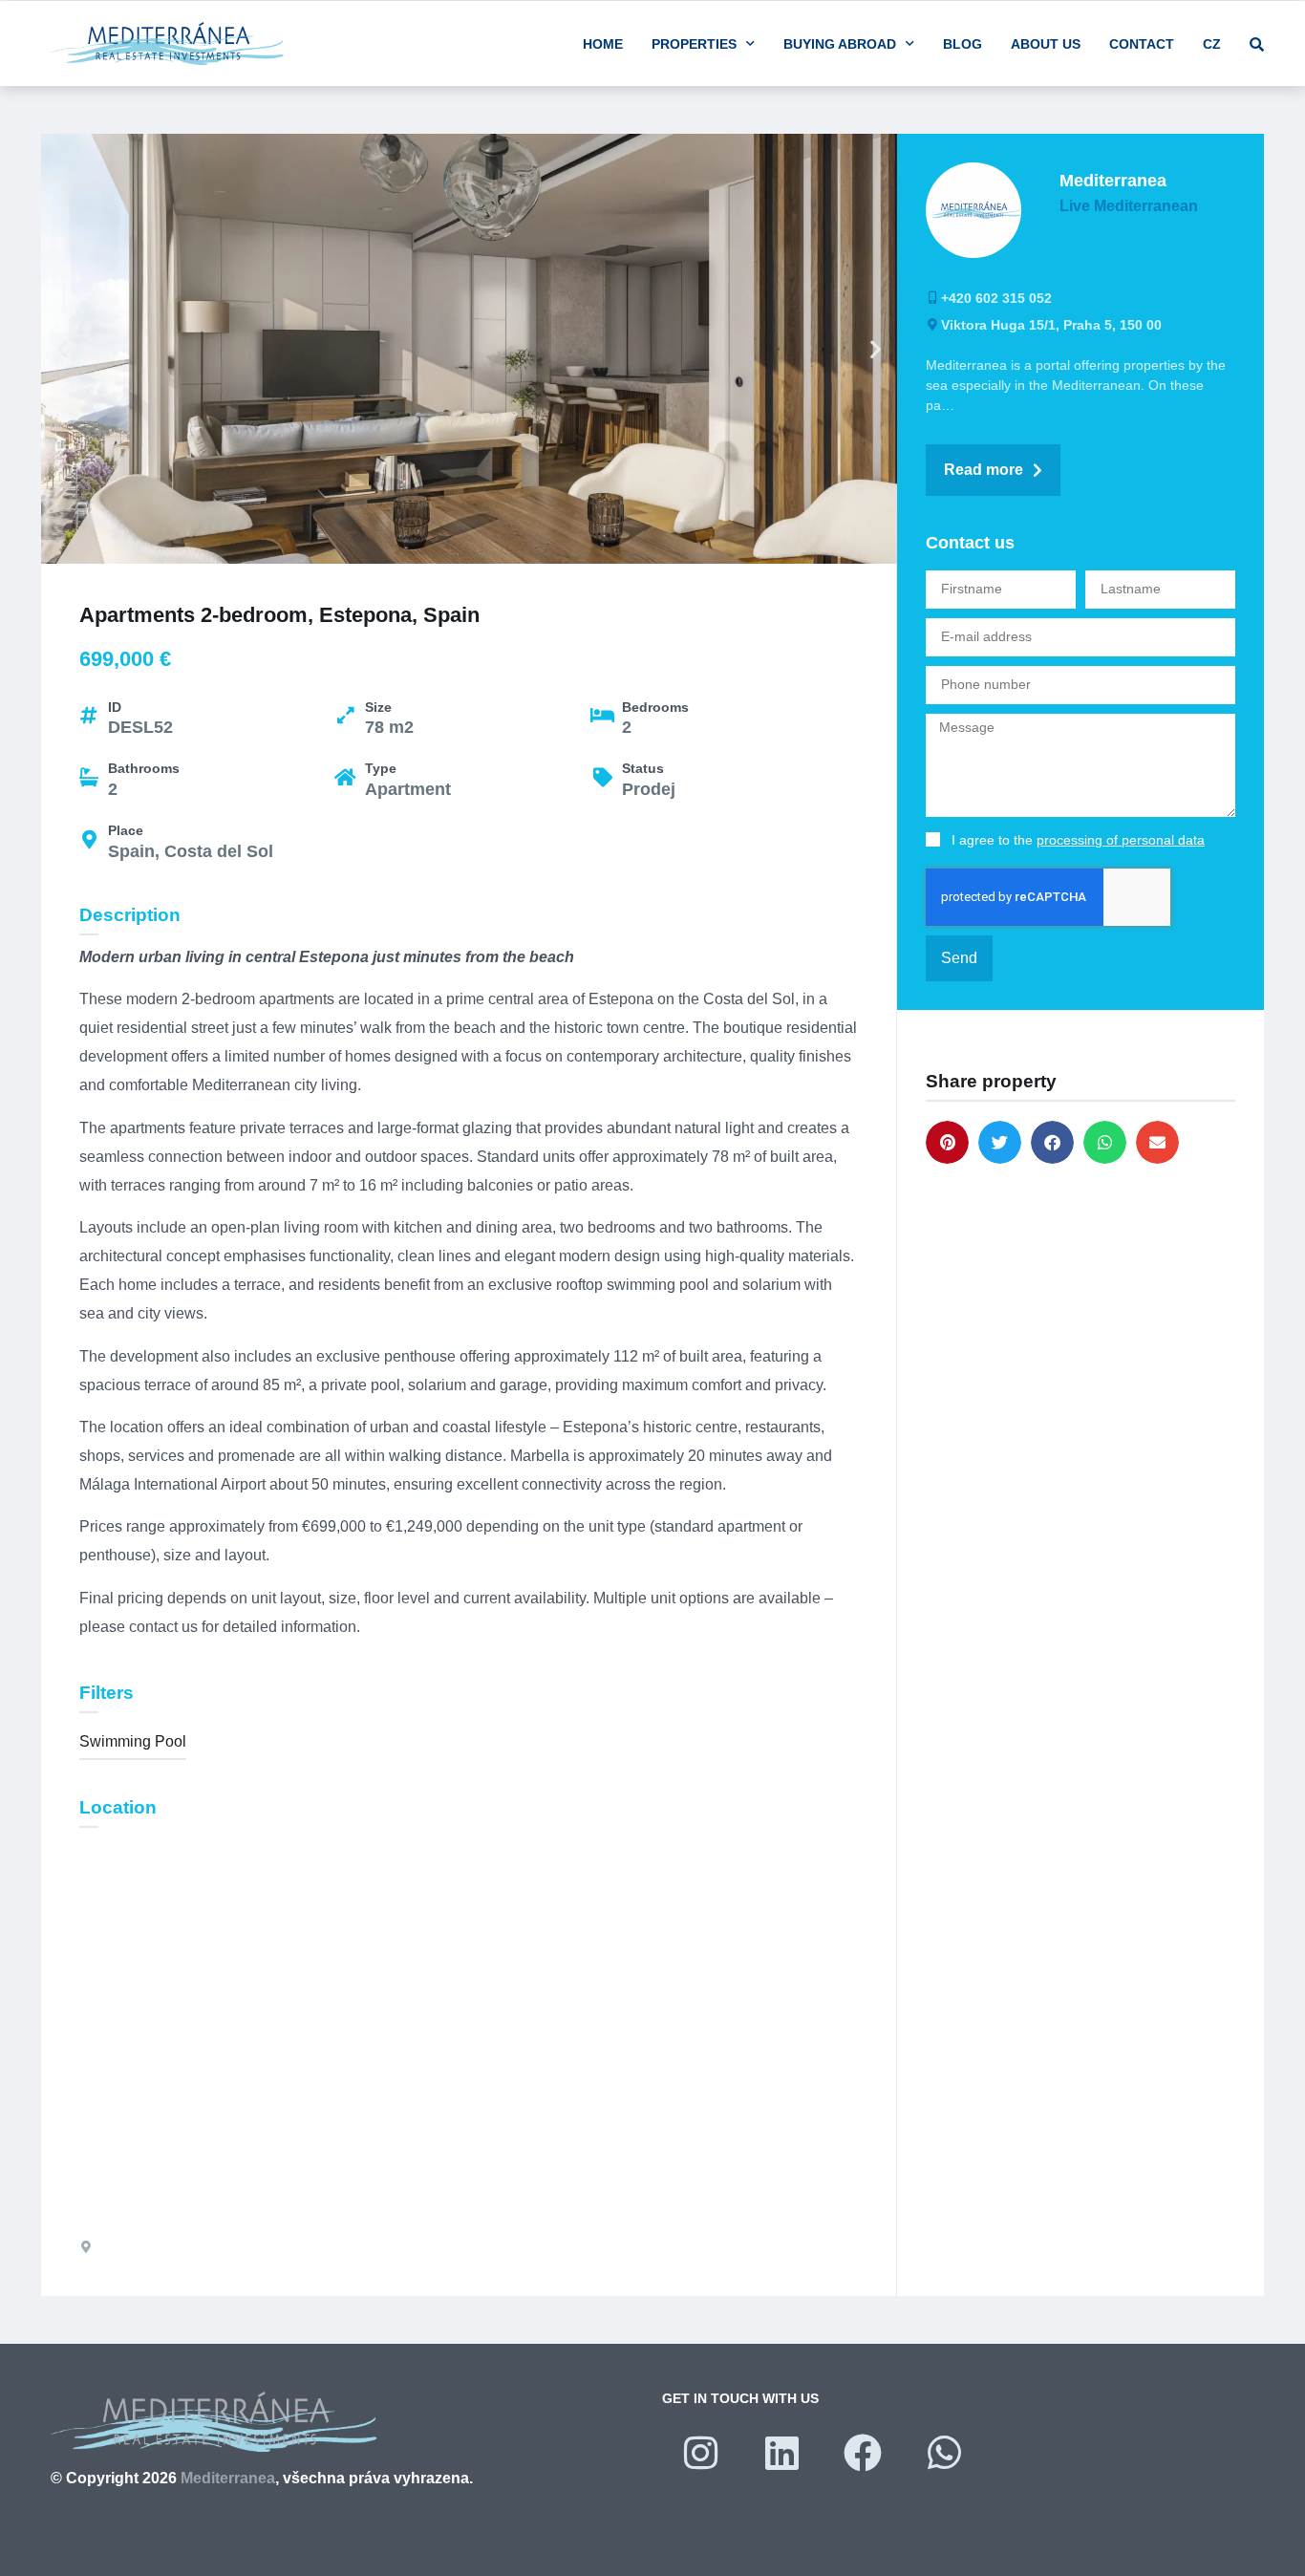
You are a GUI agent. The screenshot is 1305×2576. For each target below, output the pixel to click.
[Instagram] (700, 2453)
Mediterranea (228, 2478)
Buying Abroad (840, 44)
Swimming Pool (133, 1741)
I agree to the (1078, 840)
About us (1046, 44)
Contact (1142, 44)
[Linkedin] (781, 2453)
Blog (963, 44)
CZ (1212, 44)
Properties (694, 44)
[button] (63, 349)
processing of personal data (1121, 840)
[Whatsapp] (944, 2453)
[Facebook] (863, 2453)
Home (603, 44)
